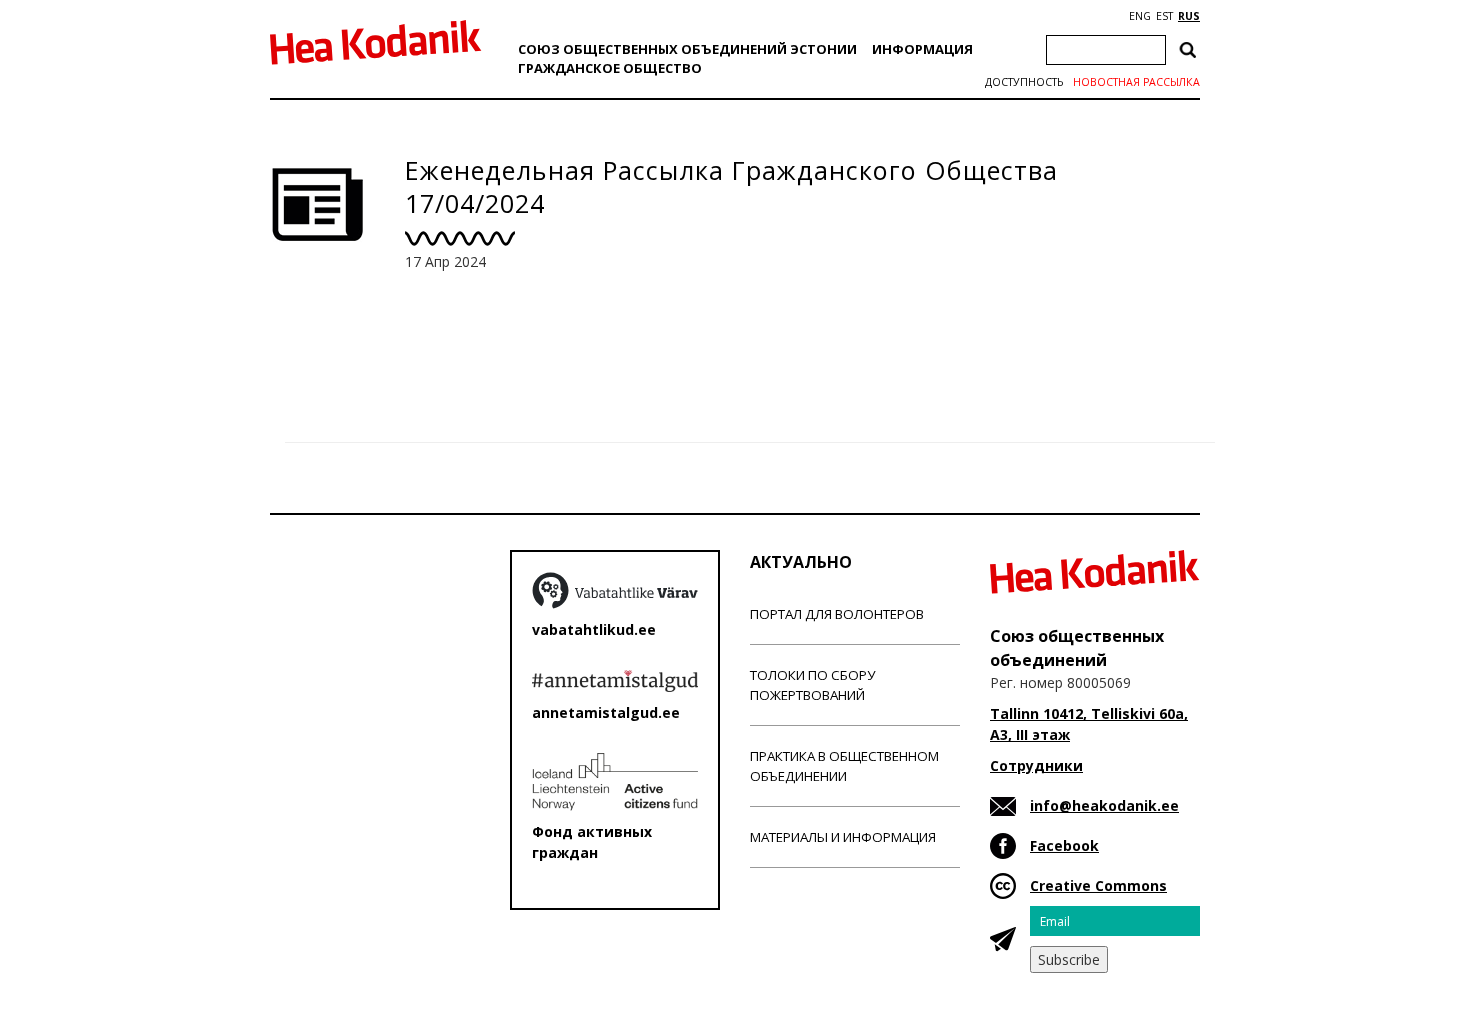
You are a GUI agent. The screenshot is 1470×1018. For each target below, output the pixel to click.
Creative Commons (1098, 885)
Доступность (1024, 82)
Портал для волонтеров (837, 614)
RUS (1189, 16)
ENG (1140, 16)
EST (1164, 16)
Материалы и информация (843, 837)
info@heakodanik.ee (1104, 805)
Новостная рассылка (1136, 82)
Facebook (1064, 845)
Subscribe (1069, 959)
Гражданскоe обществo (610, 68)
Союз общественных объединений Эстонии (687, 49)
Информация (922, 49)
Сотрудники (1036, 765)
